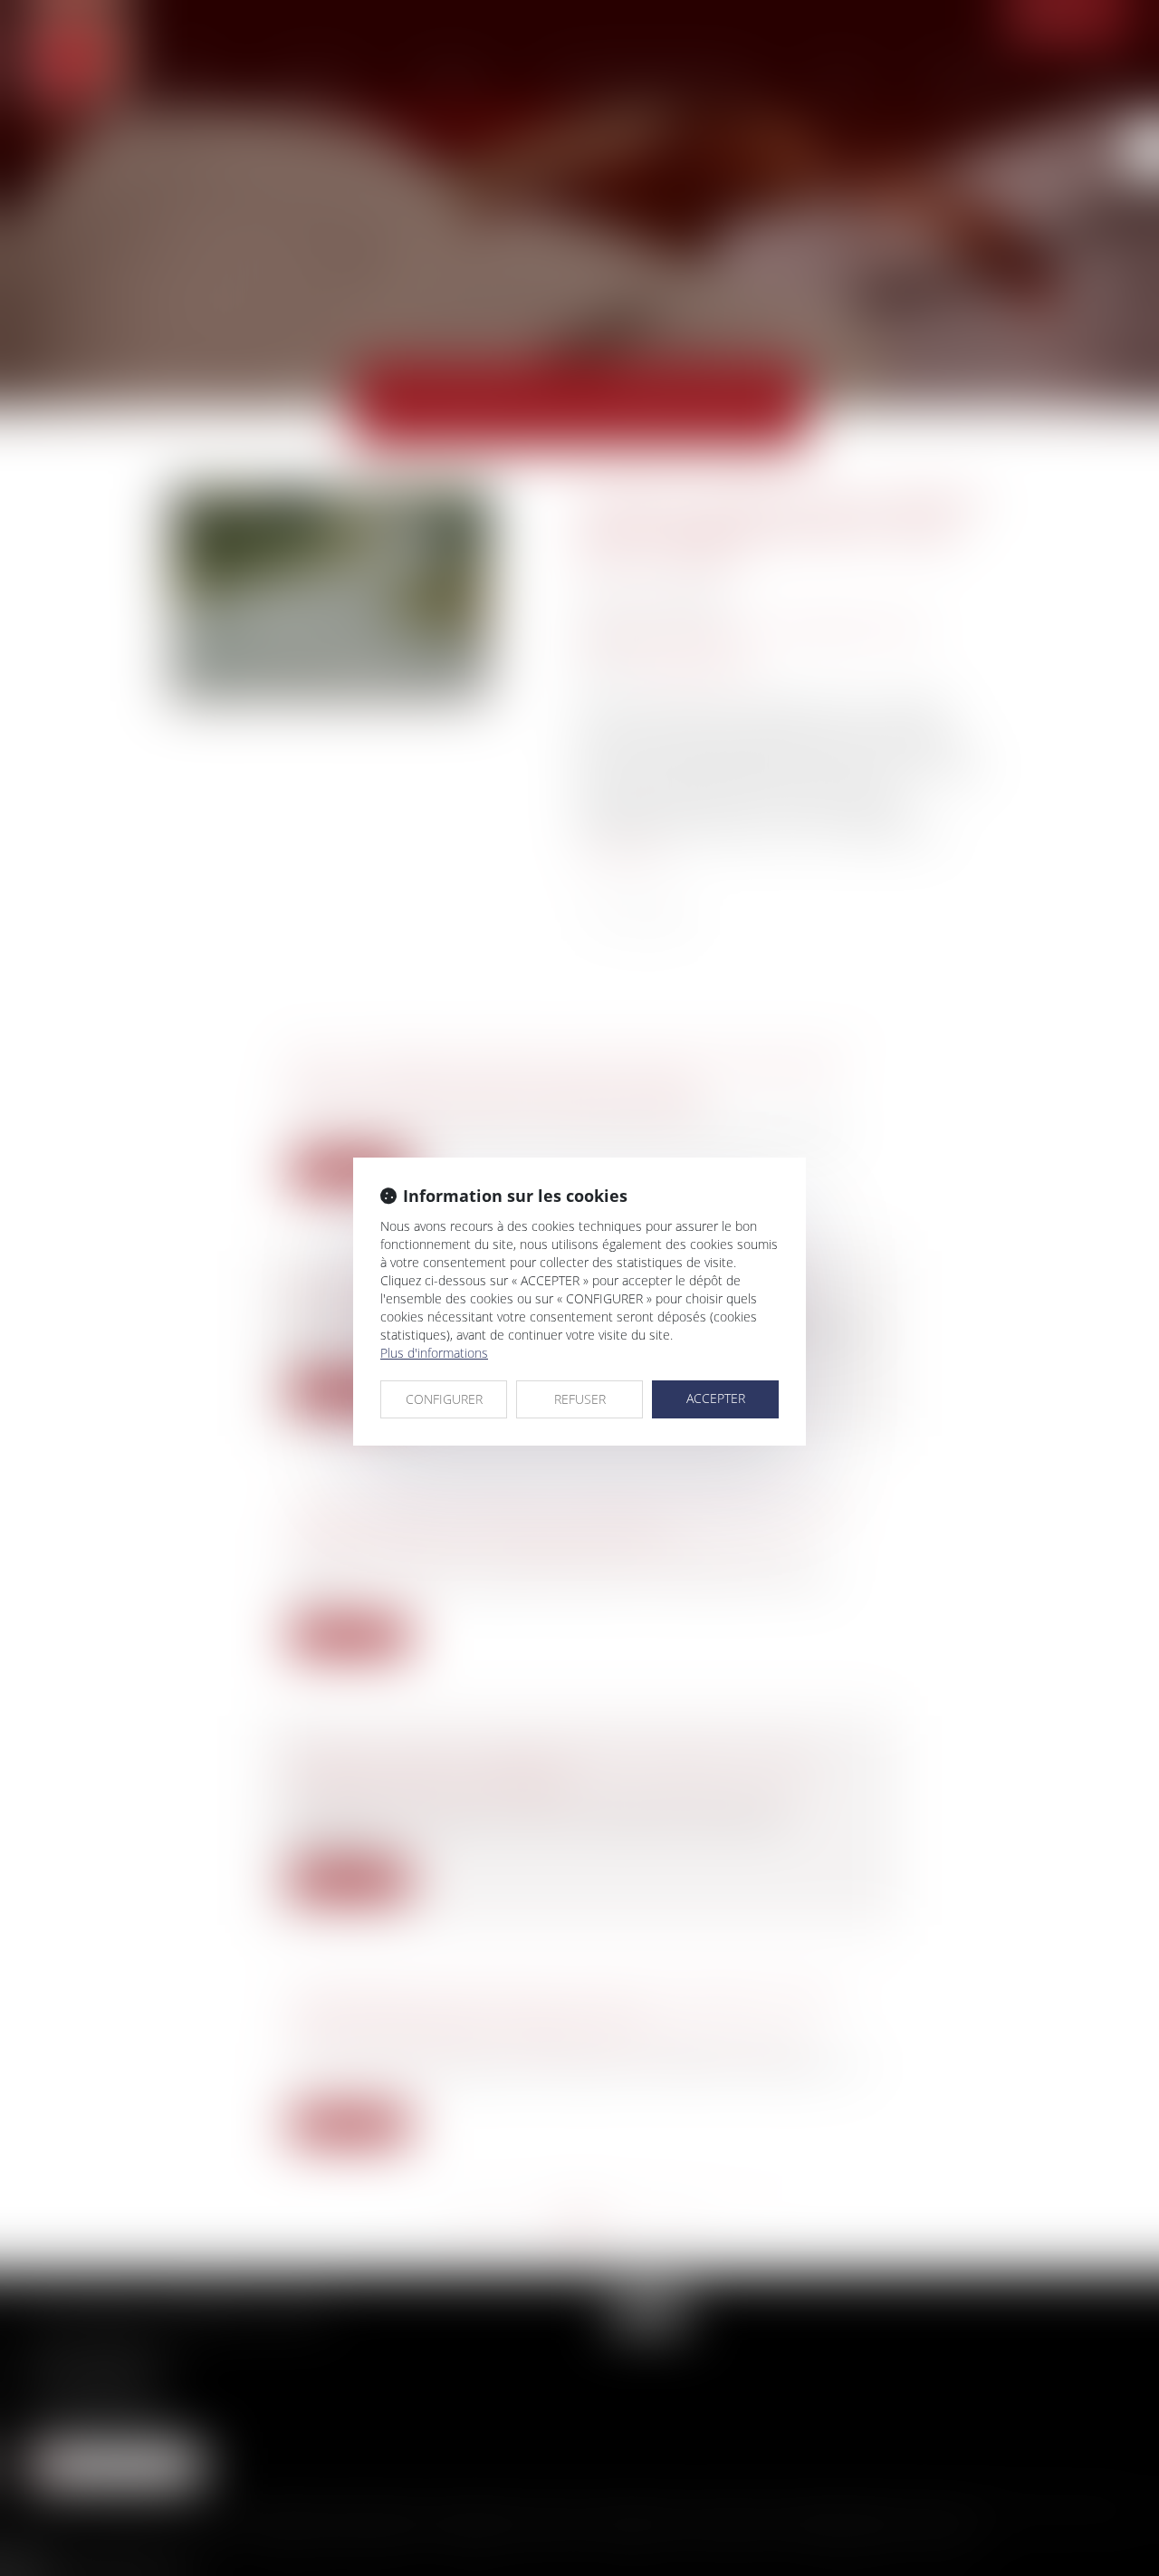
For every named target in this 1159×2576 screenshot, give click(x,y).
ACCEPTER (716, 1398)
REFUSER (580, 1399)
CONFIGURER (444, 1399)
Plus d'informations (434, 1353)
